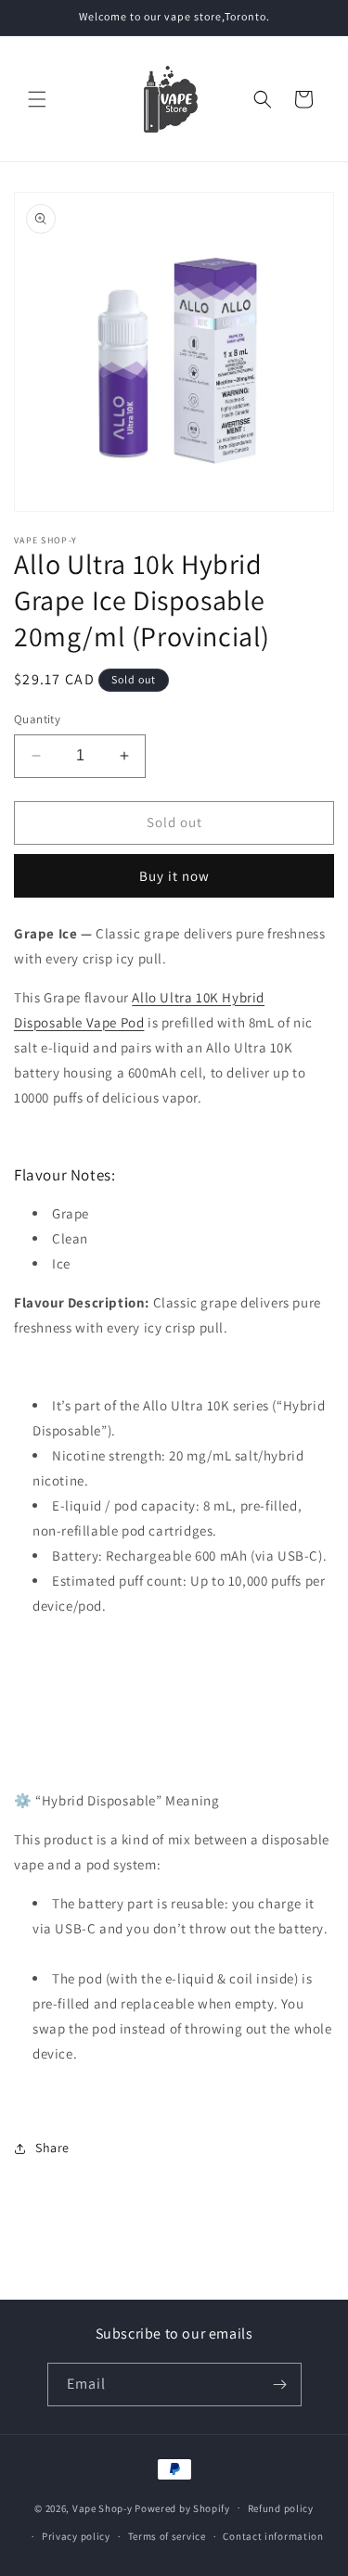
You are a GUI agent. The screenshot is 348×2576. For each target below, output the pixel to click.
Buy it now (174, 876)
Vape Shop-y (103, 2507)
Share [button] (52, 2148)
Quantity (37, 719)
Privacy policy (76, 2536)
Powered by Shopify (182, 2507)
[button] (37, 99)
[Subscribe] (280, 2385)
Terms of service (167, 2536)
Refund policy (281, 2508)
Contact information (273, 2536)
